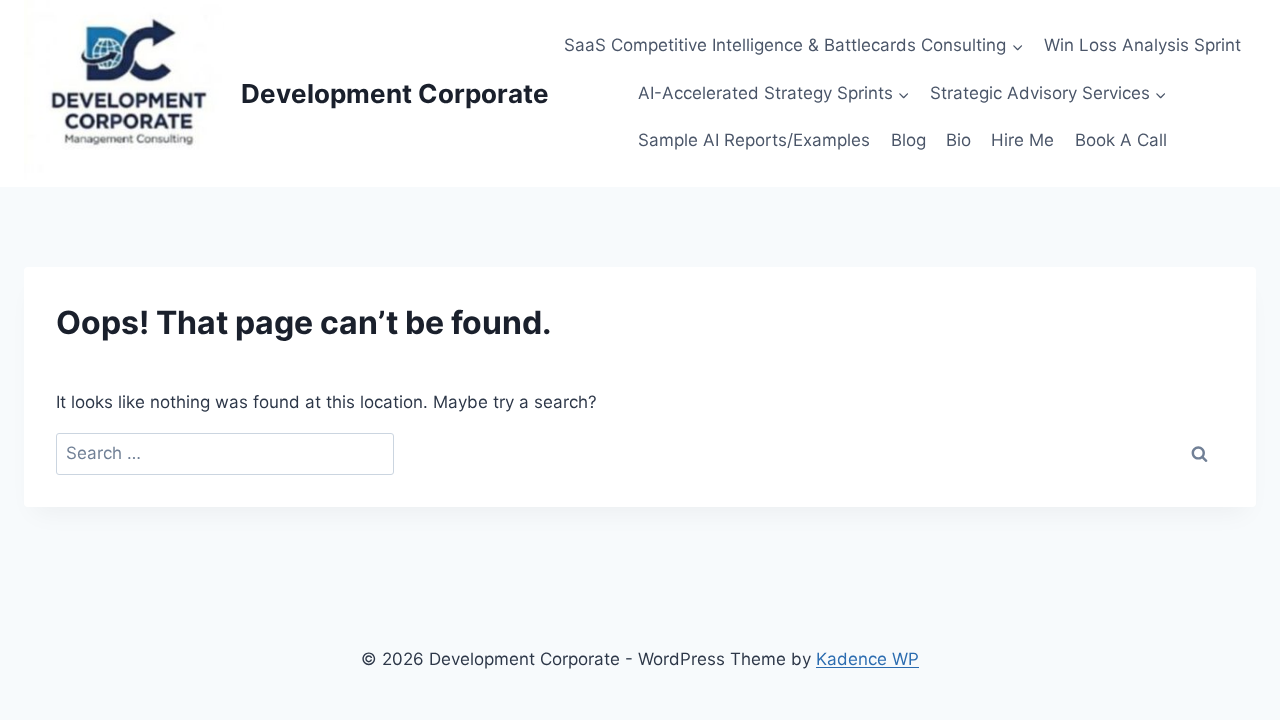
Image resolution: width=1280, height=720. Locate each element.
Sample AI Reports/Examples (754, 140)
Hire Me (1022, 140)
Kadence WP (867, 659)
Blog (908, 140)
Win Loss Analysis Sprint (1142, 45)
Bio (958, 140)
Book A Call (1121, 140)
